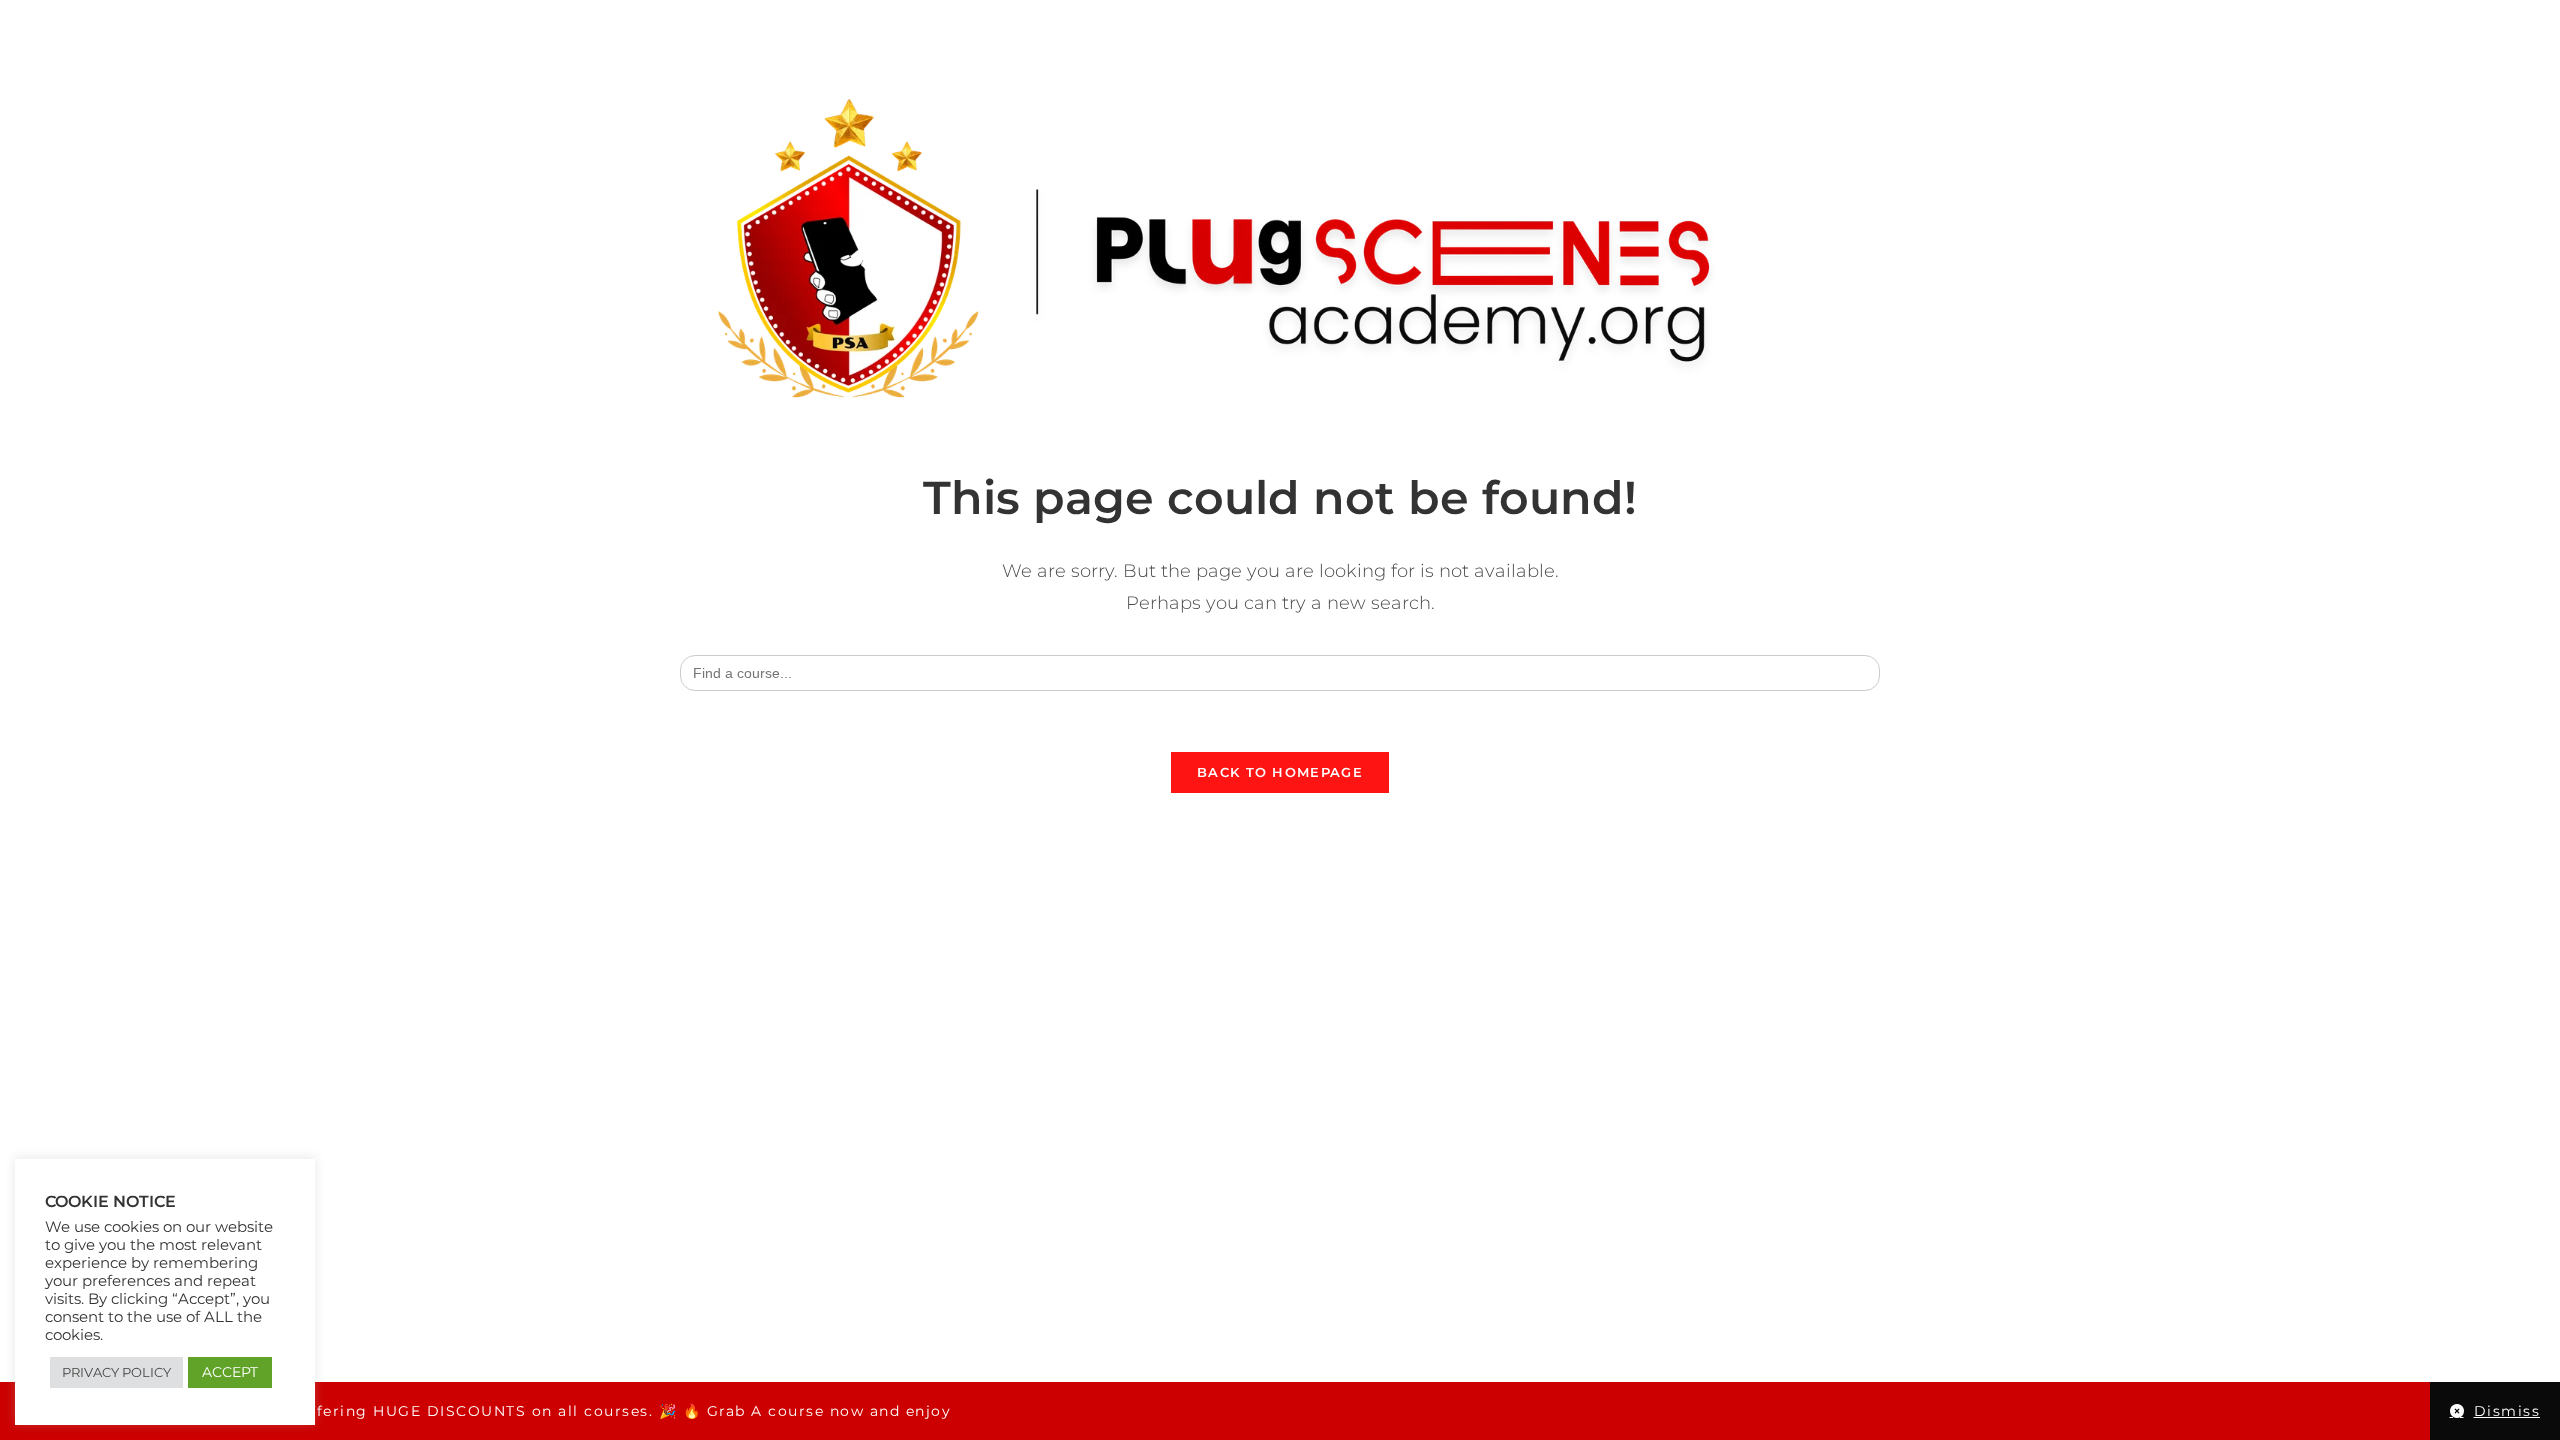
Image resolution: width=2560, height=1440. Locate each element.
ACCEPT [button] (230, 1372)
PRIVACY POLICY (116, 1372)
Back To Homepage (1280, 772)
